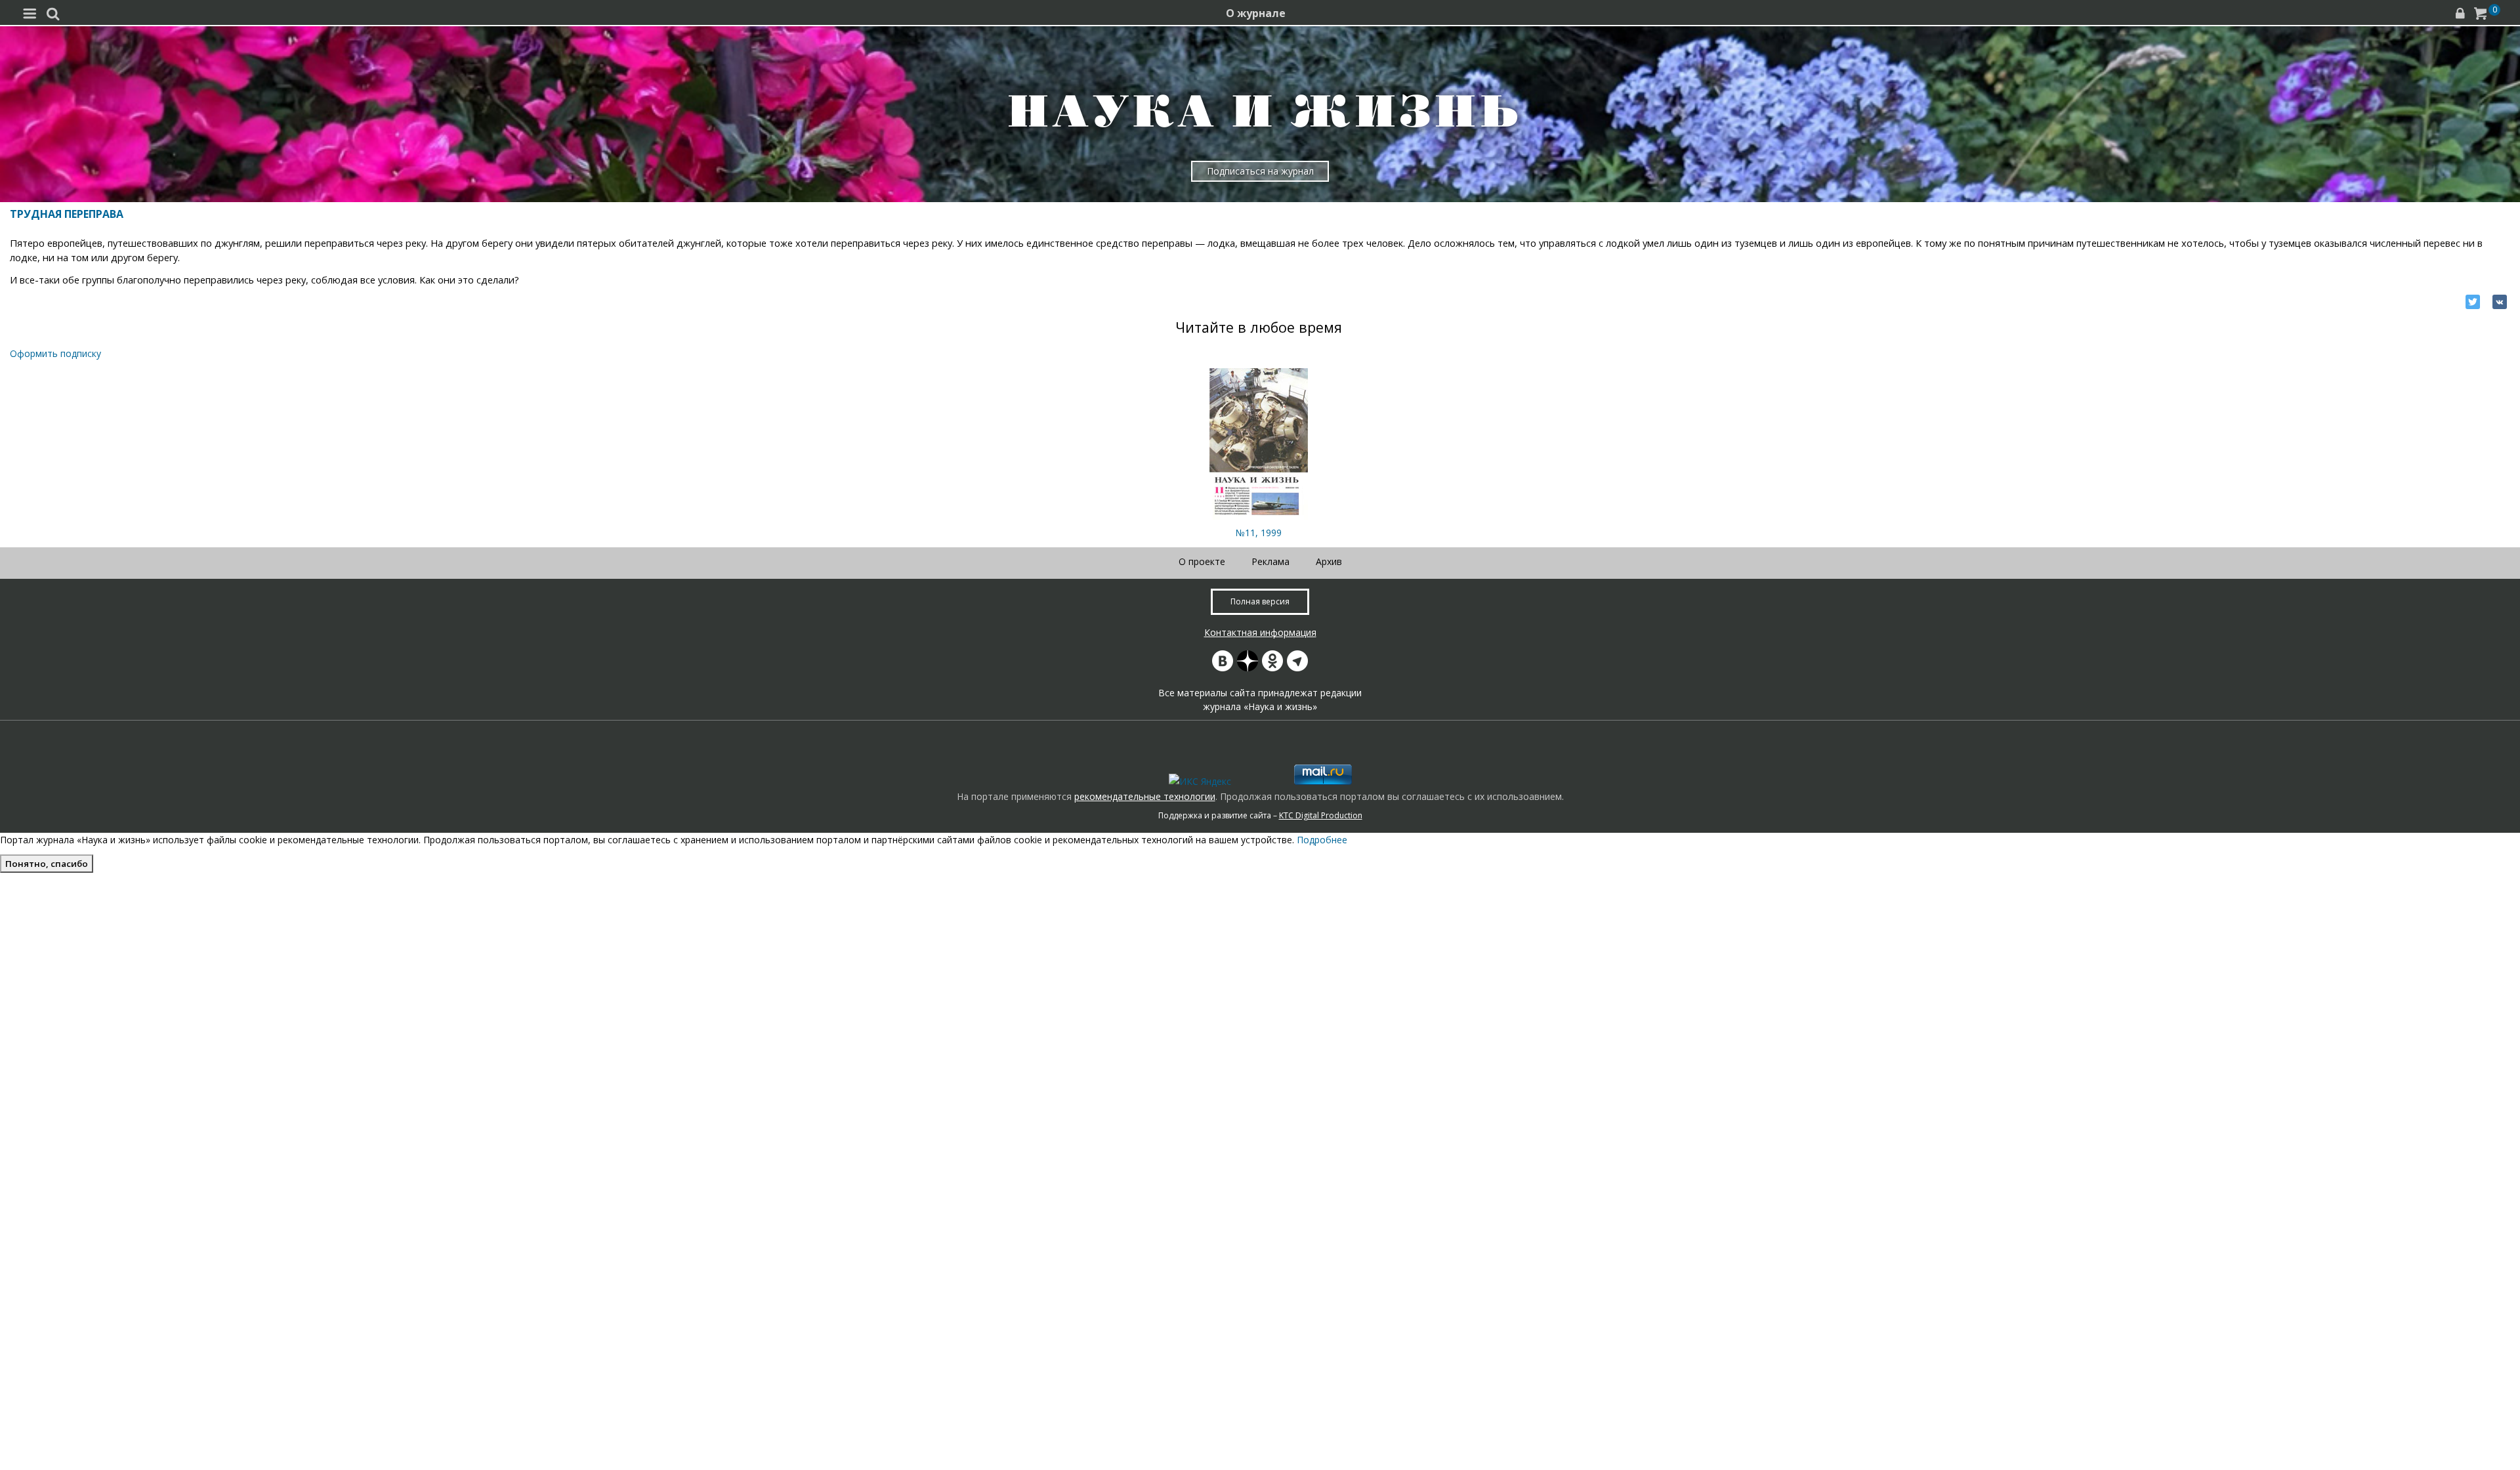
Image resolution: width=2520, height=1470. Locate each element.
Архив (1329, 561)
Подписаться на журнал (1260, 171)
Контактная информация (1260, 632)
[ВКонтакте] (2500, 302)
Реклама (1270, 561)
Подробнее (1322, 840)
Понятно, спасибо (47, 864)
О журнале (1256, 13)
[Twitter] (2473, 302)
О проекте (1202, 561)
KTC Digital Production (1321, 815)
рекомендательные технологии (1145, 796)
